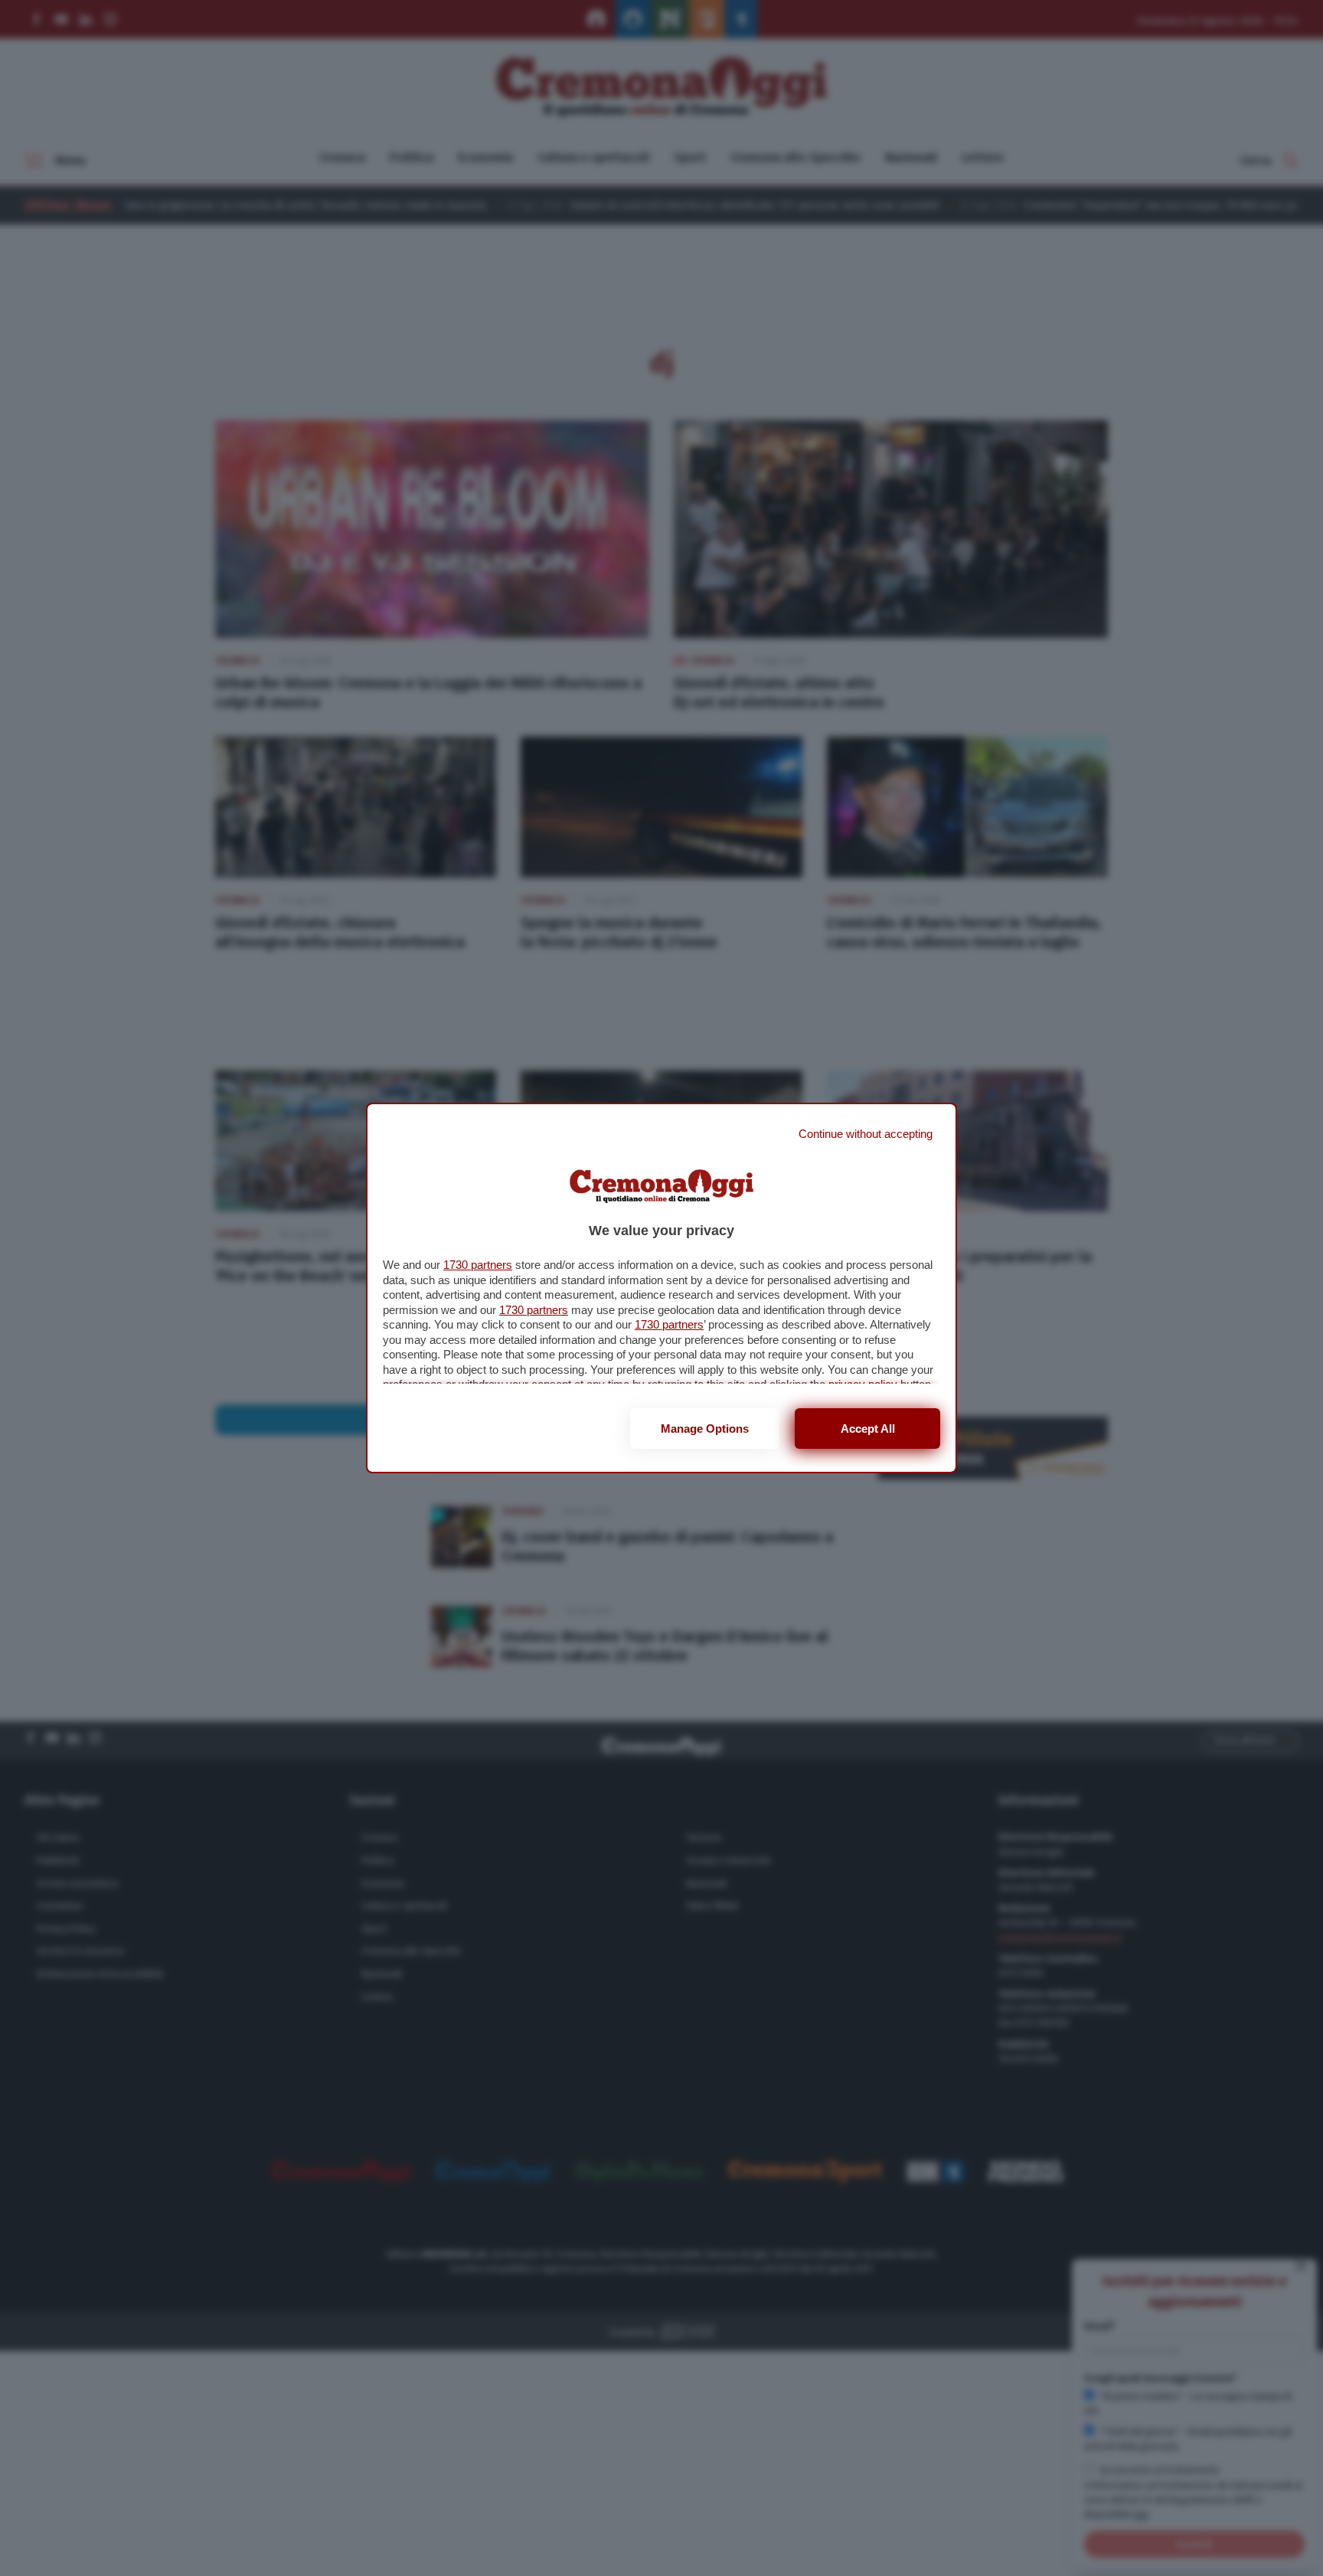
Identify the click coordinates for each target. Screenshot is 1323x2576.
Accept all (868, 1429)
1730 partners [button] (478, 1265)
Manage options (705, 1429)
